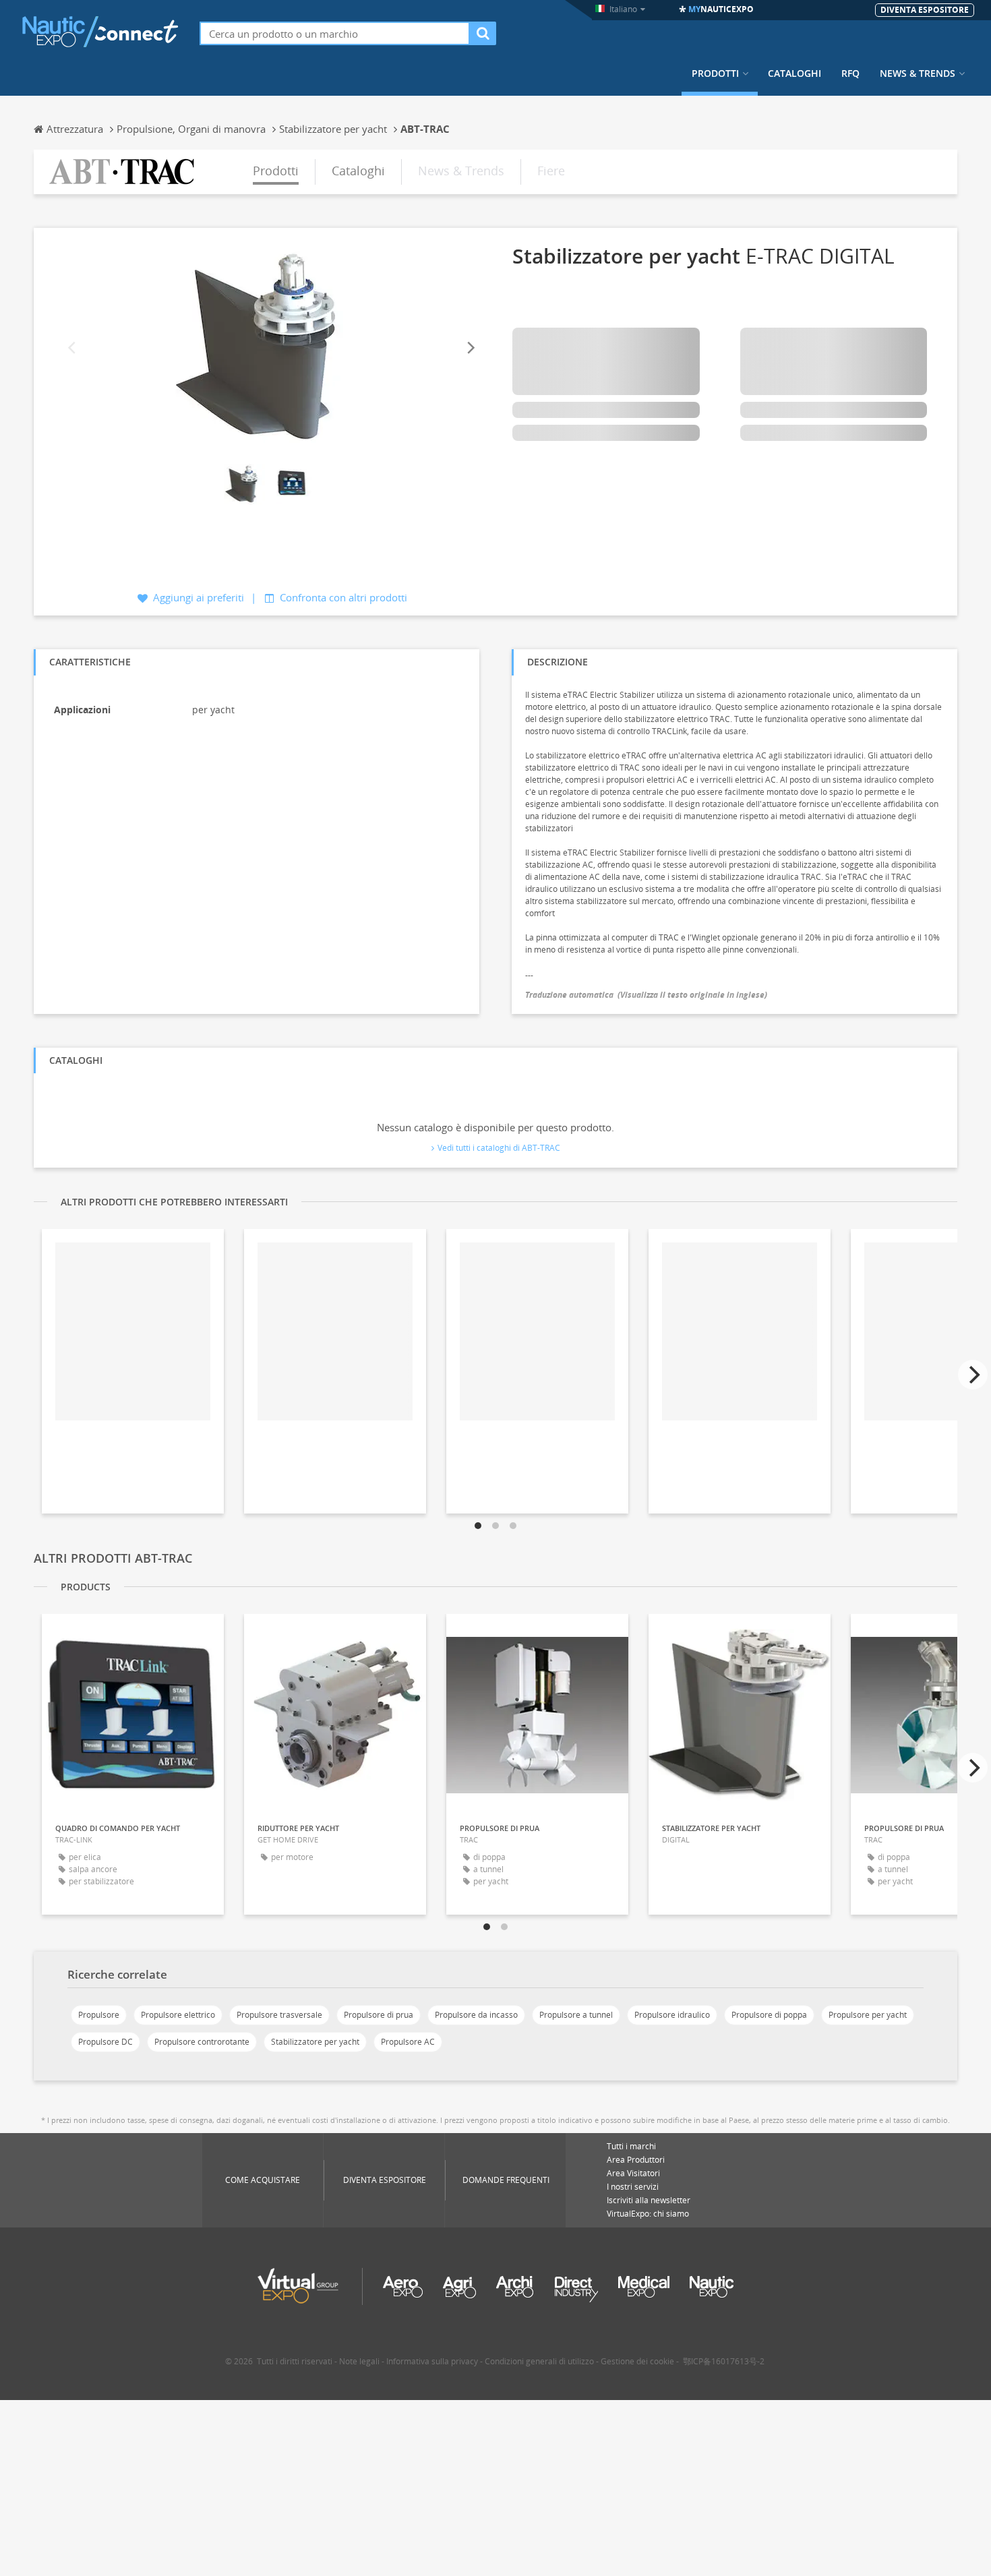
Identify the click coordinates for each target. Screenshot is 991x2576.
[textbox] (335, 33)
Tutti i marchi (631, 2146)
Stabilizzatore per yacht (315, 2042)
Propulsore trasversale (279, 2015)
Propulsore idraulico (672, 2015)
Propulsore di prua (379, 2015)
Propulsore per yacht (868, 2015)
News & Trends (918, 73)
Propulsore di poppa (769, 2015)
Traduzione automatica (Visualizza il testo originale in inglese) (646, 995)
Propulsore (99, 2015)
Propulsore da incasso (476, 2015)
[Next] (470, 348)
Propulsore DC (106, 2042)
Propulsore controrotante (202, 2042)
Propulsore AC (408, 2042)
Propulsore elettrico (178, 2015)
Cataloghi (794, 73)
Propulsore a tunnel (576, 2015)
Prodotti (715, 73)
